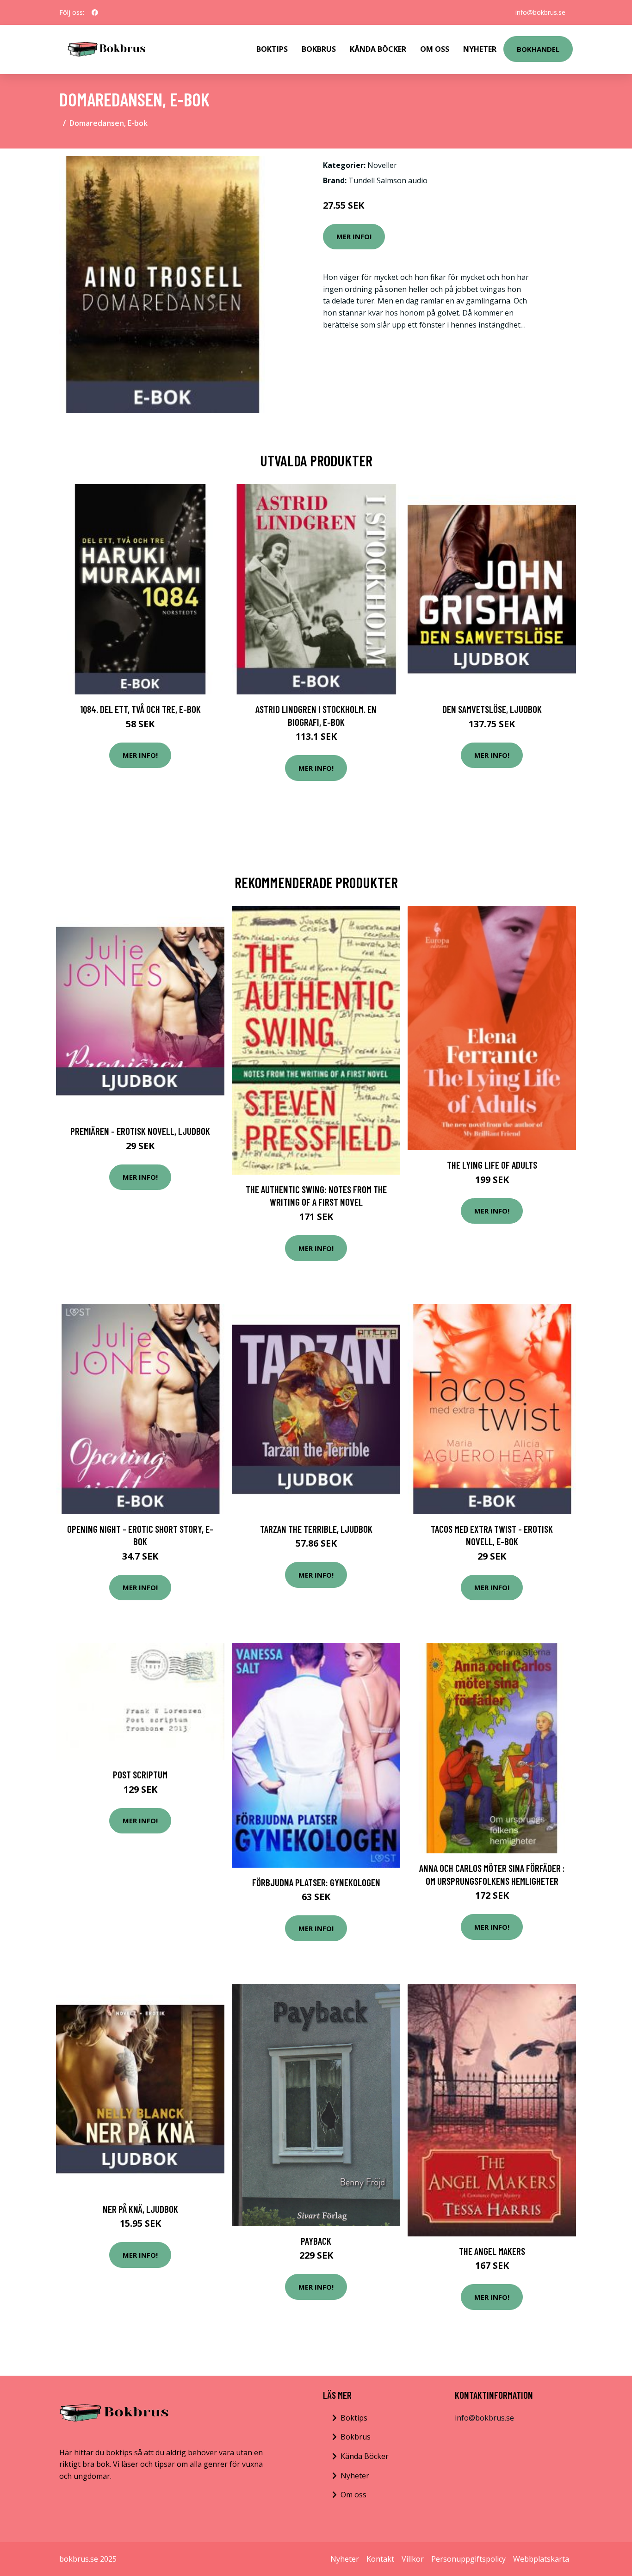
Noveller (382, 165)
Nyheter (480, 49)
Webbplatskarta (541, 2559)
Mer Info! (354, 236)
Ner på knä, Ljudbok (140, 2209)
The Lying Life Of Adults (492, 1165)
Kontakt (380, 2559)
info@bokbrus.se (540, 12)
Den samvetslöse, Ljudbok (492, 709)
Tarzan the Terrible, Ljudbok (316, 1529)
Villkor (413, 2559)
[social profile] (95, 12)
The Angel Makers (492, 2251)
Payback (316, 2241)
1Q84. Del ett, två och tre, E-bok (140, 709)
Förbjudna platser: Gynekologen (316, 1882)
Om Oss (435, 49)
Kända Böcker (378, 49)
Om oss (353, 2495)
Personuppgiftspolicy (468, 2559)
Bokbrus (319, 49)
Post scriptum (140, 1774)
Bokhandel (538, 49)
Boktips (272, 49)
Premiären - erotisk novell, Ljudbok (140, 1131)
